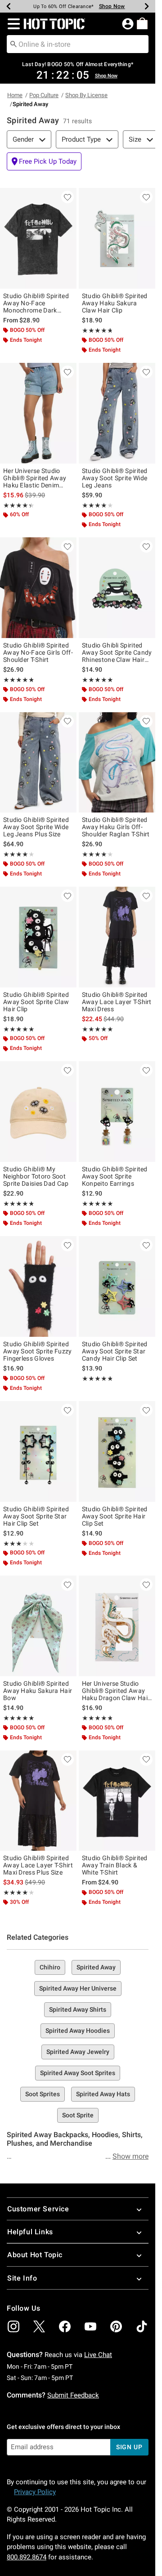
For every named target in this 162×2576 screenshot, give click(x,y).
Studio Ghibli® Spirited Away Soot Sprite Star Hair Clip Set (36, 1516)
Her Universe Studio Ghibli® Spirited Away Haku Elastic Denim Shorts (35, 478)
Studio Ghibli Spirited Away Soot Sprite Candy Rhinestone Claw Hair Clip (117, 652)
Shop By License (86, 95)
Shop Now (112, 6)
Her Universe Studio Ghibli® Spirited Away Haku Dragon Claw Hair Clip (116, 1691)
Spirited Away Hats (103, 2094)
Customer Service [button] (38, 2209)
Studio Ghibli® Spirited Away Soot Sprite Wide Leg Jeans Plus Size (36, 827)
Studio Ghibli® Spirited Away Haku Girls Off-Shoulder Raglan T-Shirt (116, 827)
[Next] (147, 6)
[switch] (44, 161)
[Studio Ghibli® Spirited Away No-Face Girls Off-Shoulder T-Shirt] (38, 588)
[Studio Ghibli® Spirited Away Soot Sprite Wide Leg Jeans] (117, 413)
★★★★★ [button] (97, 330)
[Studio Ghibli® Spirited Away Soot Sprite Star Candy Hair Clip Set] (117, 1286)
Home (15, 95)
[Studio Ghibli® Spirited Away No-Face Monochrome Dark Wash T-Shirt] (38, 238)
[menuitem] (142, 23)
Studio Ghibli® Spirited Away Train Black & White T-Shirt (115, 1865)
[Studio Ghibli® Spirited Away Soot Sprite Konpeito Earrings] (117, 1112)
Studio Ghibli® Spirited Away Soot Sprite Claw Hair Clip (36, 1002)
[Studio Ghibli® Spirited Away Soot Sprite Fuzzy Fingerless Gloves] (38, 1286)
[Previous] (9, 6)
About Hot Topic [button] (35, 2255)
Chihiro (50, 1967)
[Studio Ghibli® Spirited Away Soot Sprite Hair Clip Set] (117, 1451)
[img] (13, 2326)
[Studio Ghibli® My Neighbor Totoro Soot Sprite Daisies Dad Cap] (38, 1112)
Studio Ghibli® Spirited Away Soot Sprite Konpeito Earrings (115, 1176)
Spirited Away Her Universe (78, 1988)
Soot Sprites (43, 2094)
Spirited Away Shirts (78, 2009)
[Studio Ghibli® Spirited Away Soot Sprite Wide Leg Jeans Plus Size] (38, 763)
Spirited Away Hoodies (78, 2031)
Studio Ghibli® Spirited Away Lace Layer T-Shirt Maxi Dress (117, 1002)
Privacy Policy (35, 2492)
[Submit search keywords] (13, 44)
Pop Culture (44, 95)
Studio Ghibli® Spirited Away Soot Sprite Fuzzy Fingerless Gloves (38, 1351)
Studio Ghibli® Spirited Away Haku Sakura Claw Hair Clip (115, 303)
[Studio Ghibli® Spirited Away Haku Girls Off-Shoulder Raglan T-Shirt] (117, 763)
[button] (12, 24)
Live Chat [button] (98, 2355)
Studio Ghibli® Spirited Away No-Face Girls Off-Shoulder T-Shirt (38, 652)
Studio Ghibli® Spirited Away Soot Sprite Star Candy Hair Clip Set (115, 1351)
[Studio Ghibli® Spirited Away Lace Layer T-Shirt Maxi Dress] (117, 937)
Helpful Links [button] (30, 2232)
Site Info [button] (22, 2278)
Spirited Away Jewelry (78, 2052)
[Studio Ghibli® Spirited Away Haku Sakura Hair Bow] (38, 1626)
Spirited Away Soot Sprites (78, 2073)
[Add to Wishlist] (67, 197)
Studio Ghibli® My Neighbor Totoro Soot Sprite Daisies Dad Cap (36, 1176)
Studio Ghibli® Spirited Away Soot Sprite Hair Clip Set (115, 1516)
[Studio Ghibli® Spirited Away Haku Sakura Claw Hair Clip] (117, 238)
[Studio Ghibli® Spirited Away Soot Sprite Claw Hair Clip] (38, 937)
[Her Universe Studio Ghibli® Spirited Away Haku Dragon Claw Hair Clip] (117, 1626)
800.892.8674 (27, 2557)
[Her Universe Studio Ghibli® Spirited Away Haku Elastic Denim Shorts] (38, 413)
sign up (129, 2447)
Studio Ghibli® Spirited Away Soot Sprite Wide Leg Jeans (115, 478)
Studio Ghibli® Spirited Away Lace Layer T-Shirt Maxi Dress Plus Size (38, 1865)
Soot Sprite (78, 2115)
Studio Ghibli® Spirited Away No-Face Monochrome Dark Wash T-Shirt (36, 303)
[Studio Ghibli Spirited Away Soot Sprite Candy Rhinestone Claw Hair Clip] (117, 588)
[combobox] (78, 44)
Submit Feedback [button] (73, 2395)
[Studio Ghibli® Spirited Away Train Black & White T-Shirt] (117, 1801)
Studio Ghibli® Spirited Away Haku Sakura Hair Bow (38, 1691)
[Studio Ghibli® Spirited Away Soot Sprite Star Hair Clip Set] (38, 1451)
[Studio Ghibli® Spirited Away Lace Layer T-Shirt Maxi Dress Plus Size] (38, 1801)
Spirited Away (96, 1967)
